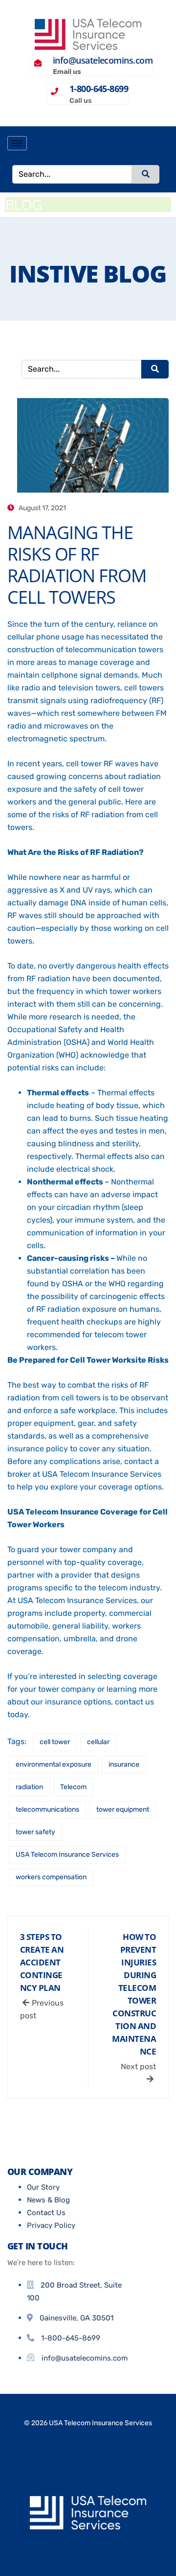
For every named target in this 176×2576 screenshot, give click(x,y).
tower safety (35, 1832)
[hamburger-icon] (17, 143)
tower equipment (123, 1809)
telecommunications (47, 1809)
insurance (124, 1764)
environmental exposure (54, 1764)
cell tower (55, 1742)
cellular (98, 1742)
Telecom (73, 1787)
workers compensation (51, 1877)
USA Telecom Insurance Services (67, 1855)
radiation (29, 1787)
